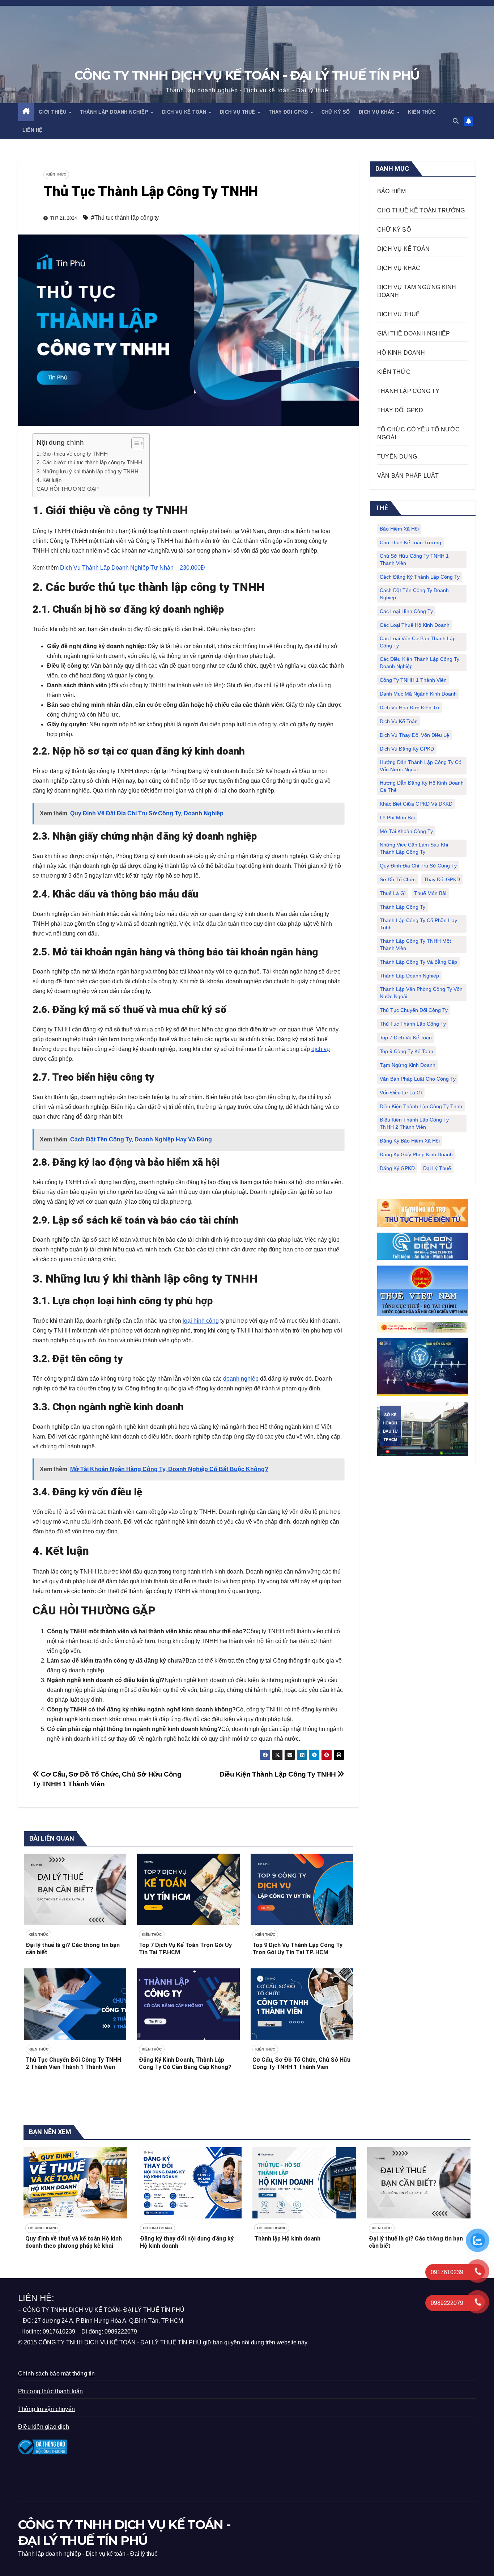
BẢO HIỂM (392, 191)
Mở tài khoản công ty (406, 831)
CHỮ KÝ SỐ (336, 112)
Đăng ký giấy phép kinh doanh (416, 1154)
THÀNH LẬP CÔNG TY (408, 391)
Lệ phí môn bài (397, 818)
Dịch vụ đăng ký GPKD (407, 749)
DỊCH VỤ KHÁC (378, 112)
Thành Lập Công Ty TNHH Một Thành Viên (415, 945)
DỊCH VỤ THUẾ (239, 112)
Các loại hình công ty (406, 611)
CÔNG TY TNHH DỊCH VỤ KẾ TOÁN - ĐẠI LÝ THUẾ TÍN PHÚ (247, 75)
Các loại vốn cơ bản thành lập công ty (418, 642)
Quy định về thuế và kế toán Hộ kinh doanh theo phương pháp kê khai (74, 2242)
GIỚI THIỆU (54, 112)
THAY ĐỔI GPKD (289, 112)
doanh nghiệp (241, 1379)
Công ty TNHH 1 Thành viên (413, 680)
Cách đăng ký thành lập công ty (420, 577)
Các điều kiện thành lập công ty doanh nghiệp (420, 663)
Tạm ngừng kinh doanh (408, 1065)
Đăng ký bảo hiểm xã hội (410, 1141)
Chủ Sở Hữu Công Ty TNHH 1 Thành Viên (414, 559)
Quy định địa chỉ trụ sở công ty (418, 866)
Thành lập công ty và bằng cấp (418, 962)
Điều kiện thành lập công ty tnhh (421, 1106)
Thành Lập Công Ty (403, 907)
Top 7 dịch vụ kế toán (406, 1038)
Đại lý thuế (437, 1168)
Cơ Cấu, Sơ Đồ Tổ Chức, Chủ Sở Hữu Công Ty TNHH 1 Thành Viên (301, 2064)
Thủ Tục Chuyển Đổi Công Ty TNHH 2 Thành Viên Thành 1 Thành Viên (73, 2064)
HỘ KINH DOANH (401, 353)
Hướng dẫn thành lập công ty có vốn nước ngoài (421, 766)
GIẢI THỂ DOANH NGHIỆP (414, 333)
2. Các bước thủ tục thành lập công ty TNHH (89, 462)
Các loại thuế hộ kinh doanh (415, 625)
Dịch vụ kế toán (399, 721)
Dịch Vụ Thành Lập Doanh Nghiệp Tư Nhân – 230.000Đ (133, 568)
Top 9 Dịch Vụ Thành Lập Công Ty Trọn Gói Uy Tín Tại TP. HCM (297, 1949)
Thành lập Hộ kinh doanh (287, 2239)
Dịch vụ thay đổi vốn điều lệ (414, 735)
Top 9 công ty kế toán (406, 1051)
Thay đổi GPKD (442, 879)
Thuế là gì (393, 893)
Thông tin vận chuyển (46, 2409)
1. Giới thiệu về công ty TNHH (72, 454)
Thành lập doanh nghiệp (409, 976)
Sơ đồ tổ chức (398, 879)
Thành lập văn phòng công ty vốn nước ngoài (421, 993)
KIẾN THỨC (422, 112)
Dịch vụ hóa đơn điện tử (410, 708)
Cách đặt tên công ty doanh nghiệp (414, 594)
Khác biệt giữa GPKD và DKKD (416, 804)
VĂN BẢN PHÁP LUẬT (408, 476)
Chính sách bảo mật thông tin (57, 2374)
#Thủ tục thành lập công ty (125, 218)
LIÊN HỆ (33, 130)
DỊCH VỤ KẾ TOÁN (185, 112)
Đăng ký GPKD (397, 1168)
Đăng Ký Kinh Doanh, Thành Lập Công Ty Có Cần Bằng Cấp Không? (185, 2064)
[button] (456, 121)
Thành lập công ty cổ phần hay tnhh (418, 924)
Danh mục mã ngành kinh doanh (418, 694)
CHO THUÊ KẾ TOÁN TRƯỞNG (421, 210)
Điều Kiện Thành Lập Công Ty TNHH (278, 1774)
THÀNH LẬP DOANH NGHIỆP (115, 112)
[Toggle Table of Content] (134, 443)
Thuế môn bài (430, 893)
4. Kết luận (49, 480)
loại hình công (201, 1321)
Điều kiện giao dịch (44, 2427)
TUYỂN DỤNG (397, 457)
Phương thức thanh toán (50, 2391)
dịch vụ (321, 1049)
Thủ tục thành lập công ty (413, 1024)
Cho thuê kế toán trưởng (410, 542)
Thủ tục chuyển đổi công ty (414, 1010)
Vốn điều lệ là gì (401, 1093)
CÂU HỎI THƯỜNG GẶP (68, 489)
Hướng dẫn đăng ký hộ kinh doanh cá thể (422, 786)
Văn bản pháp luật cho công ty (418, 1079)
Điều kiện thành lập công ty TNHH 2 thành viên (414, 1123)
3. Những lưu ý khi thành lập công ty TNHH (88, 471)
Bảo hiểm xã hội (399, 529)
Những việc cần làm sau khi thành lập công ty (414, 848)
